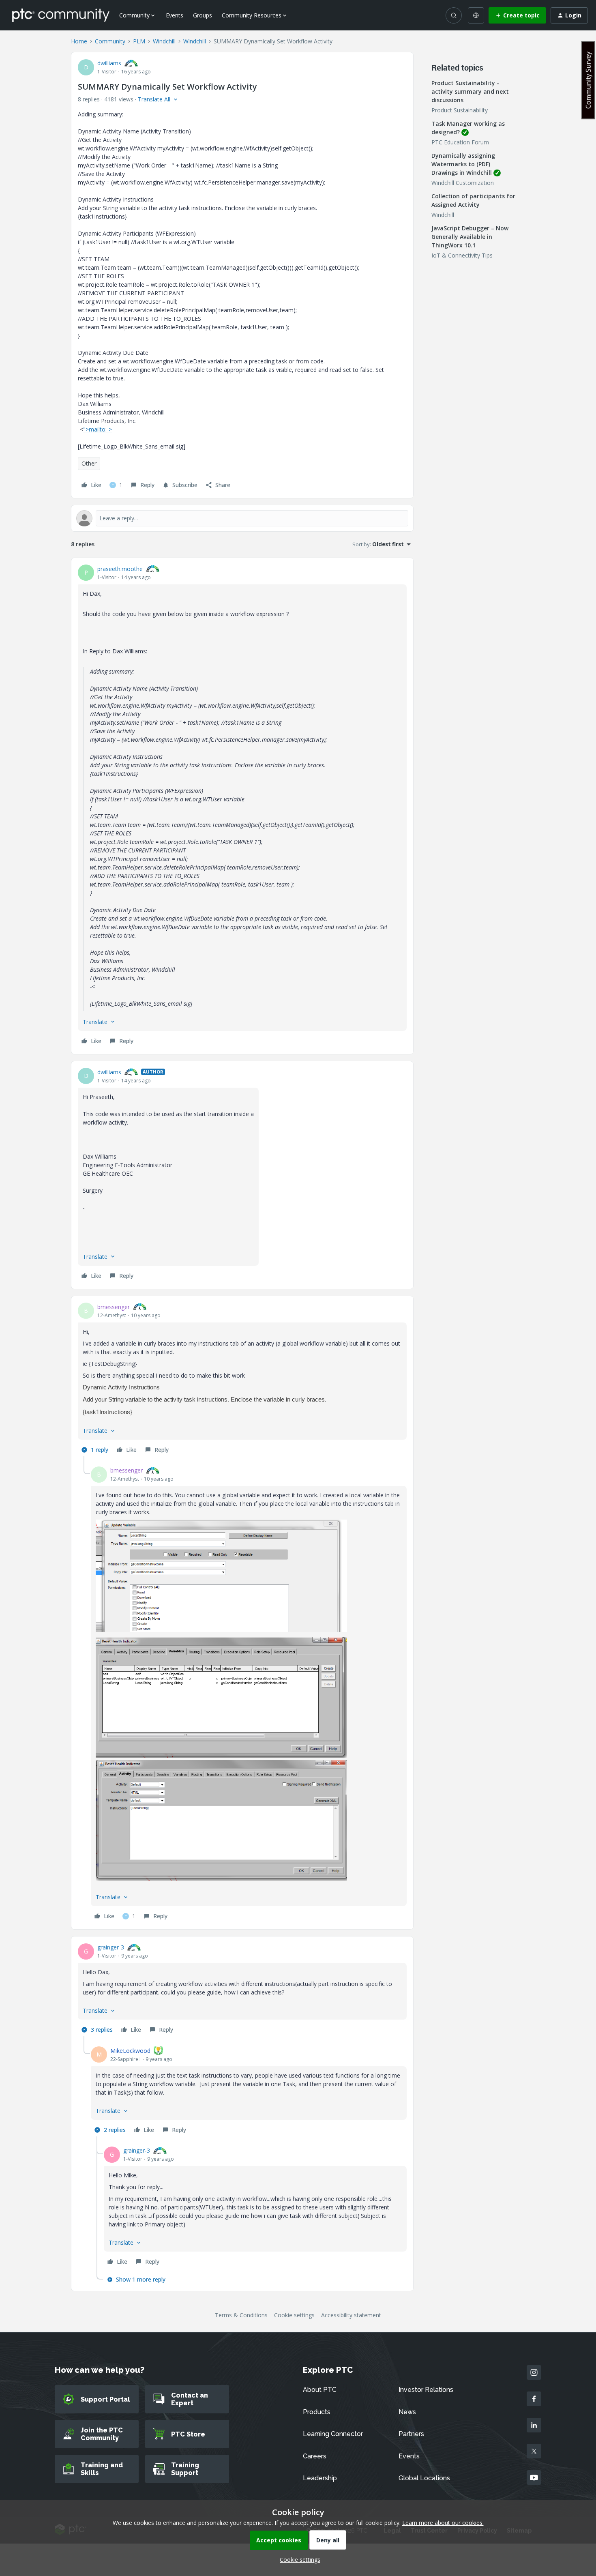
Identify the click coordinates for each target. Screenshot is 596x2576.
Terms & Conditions (241, 2315)
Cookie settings (294, 2315)
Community (110, 41)
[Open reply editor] (242, 518)
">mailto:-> (98, 429)
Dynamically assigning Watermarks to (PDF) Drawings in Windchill (463, 164)
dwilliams (109, 63)
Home (79, 41)
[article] (242, 806)
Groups (203, 15)
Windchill (164, 41)
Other (89, 463)
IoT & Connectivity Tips (462, 255)
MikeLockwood (130, 2051)
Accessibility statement (351, 2315)
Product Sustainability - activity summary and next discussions (470, 91)
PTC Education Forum (460, 142)
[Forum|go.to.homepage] (61, 15)
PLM (139, 41)
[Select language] (476, 15)
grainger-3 (111, 1947)
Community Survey (588, 80)
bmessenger (114, 1307)
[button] (517, 15)
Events (175, 15)
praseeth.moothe (120, 569)
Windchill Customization (463, 183)
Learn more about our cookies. (443, 2523)
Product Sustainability (460, 110)
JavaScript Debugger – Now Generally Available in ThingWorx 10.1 (470, 237)
